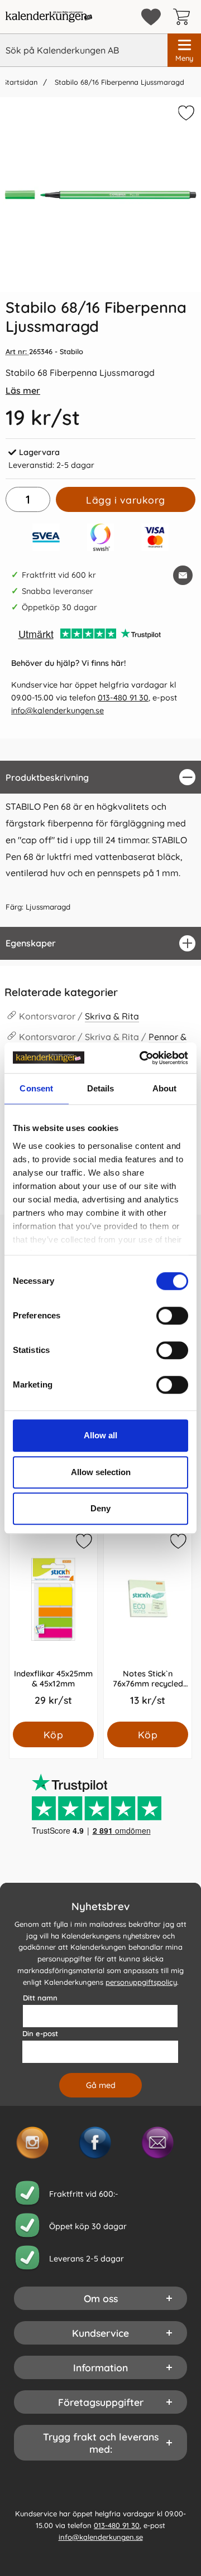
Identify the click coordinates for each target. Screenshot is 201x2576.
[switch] (172, 1316)
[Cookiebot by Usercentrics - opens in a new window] (142, 1058)
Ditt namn (40, 1998)
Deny (100, 1508)
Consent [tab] (36, 1088)
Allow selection (101, 1472)
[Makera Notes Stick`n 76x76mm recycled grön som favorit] (178, 1543)
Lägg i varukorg (126, 500)
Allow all (100, 1435)
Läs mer (23, 390)
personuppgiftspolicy (141, 1982)
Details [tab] (101, 1088)
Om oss (101, 2298)
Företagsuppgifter (101, 2402)
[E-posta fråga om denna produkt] (183, 575)
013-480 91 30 (123, 698)
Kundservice (100, 2333)
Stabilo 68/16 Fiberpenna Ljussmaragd (118, 82)
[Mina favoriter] (151, 17)
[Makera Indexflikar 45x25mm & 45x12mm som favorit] (83, 1543)
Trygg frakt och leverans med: (101, 2443)
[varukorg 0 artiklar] (184, 17)
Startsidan (20, 82)
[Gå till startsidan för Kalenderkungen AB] (49, 17)
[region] (100, 777)
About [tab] (165, 1088)
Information (100, 2367)
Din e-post (40, 2033)
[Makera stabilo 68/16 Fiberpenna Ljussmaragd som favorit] (185, 115)
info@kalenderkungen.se (58, 711)
